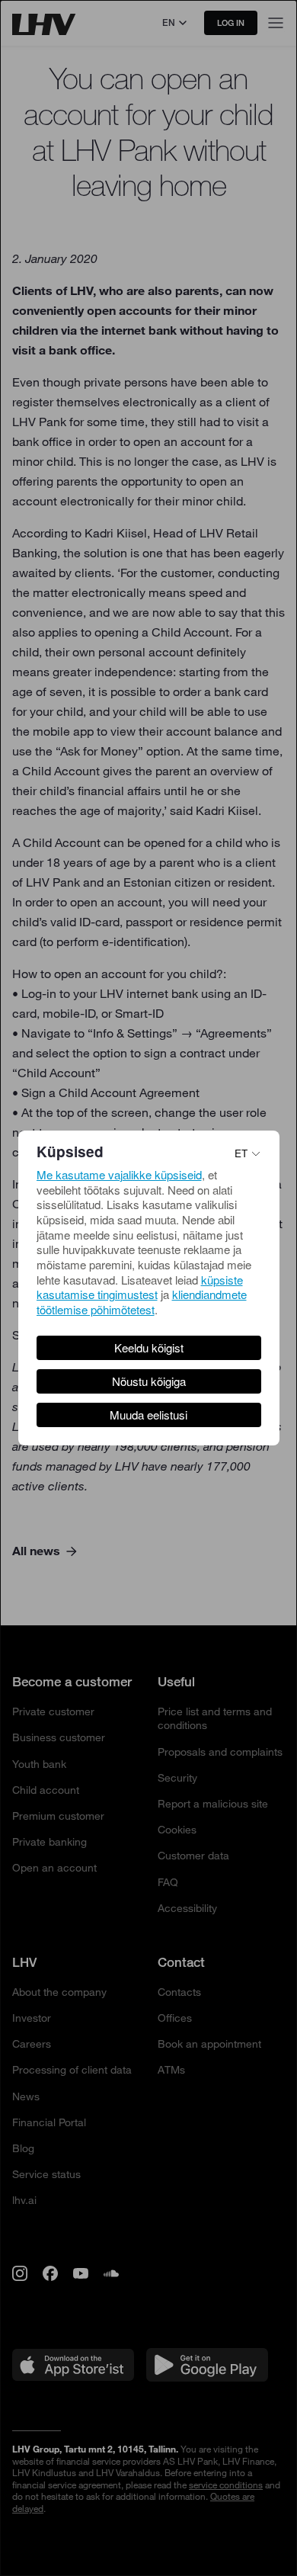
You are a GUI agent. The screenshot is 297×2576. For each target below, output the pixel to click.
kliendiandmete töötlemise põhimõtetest (142, 1302)
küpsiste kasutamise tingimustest (140, 1287)
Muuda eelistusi (148, 1415)
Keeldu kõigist (149, 1347)
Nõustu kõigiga (149, 1381)
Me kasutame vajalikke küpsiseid (119, 1174)
